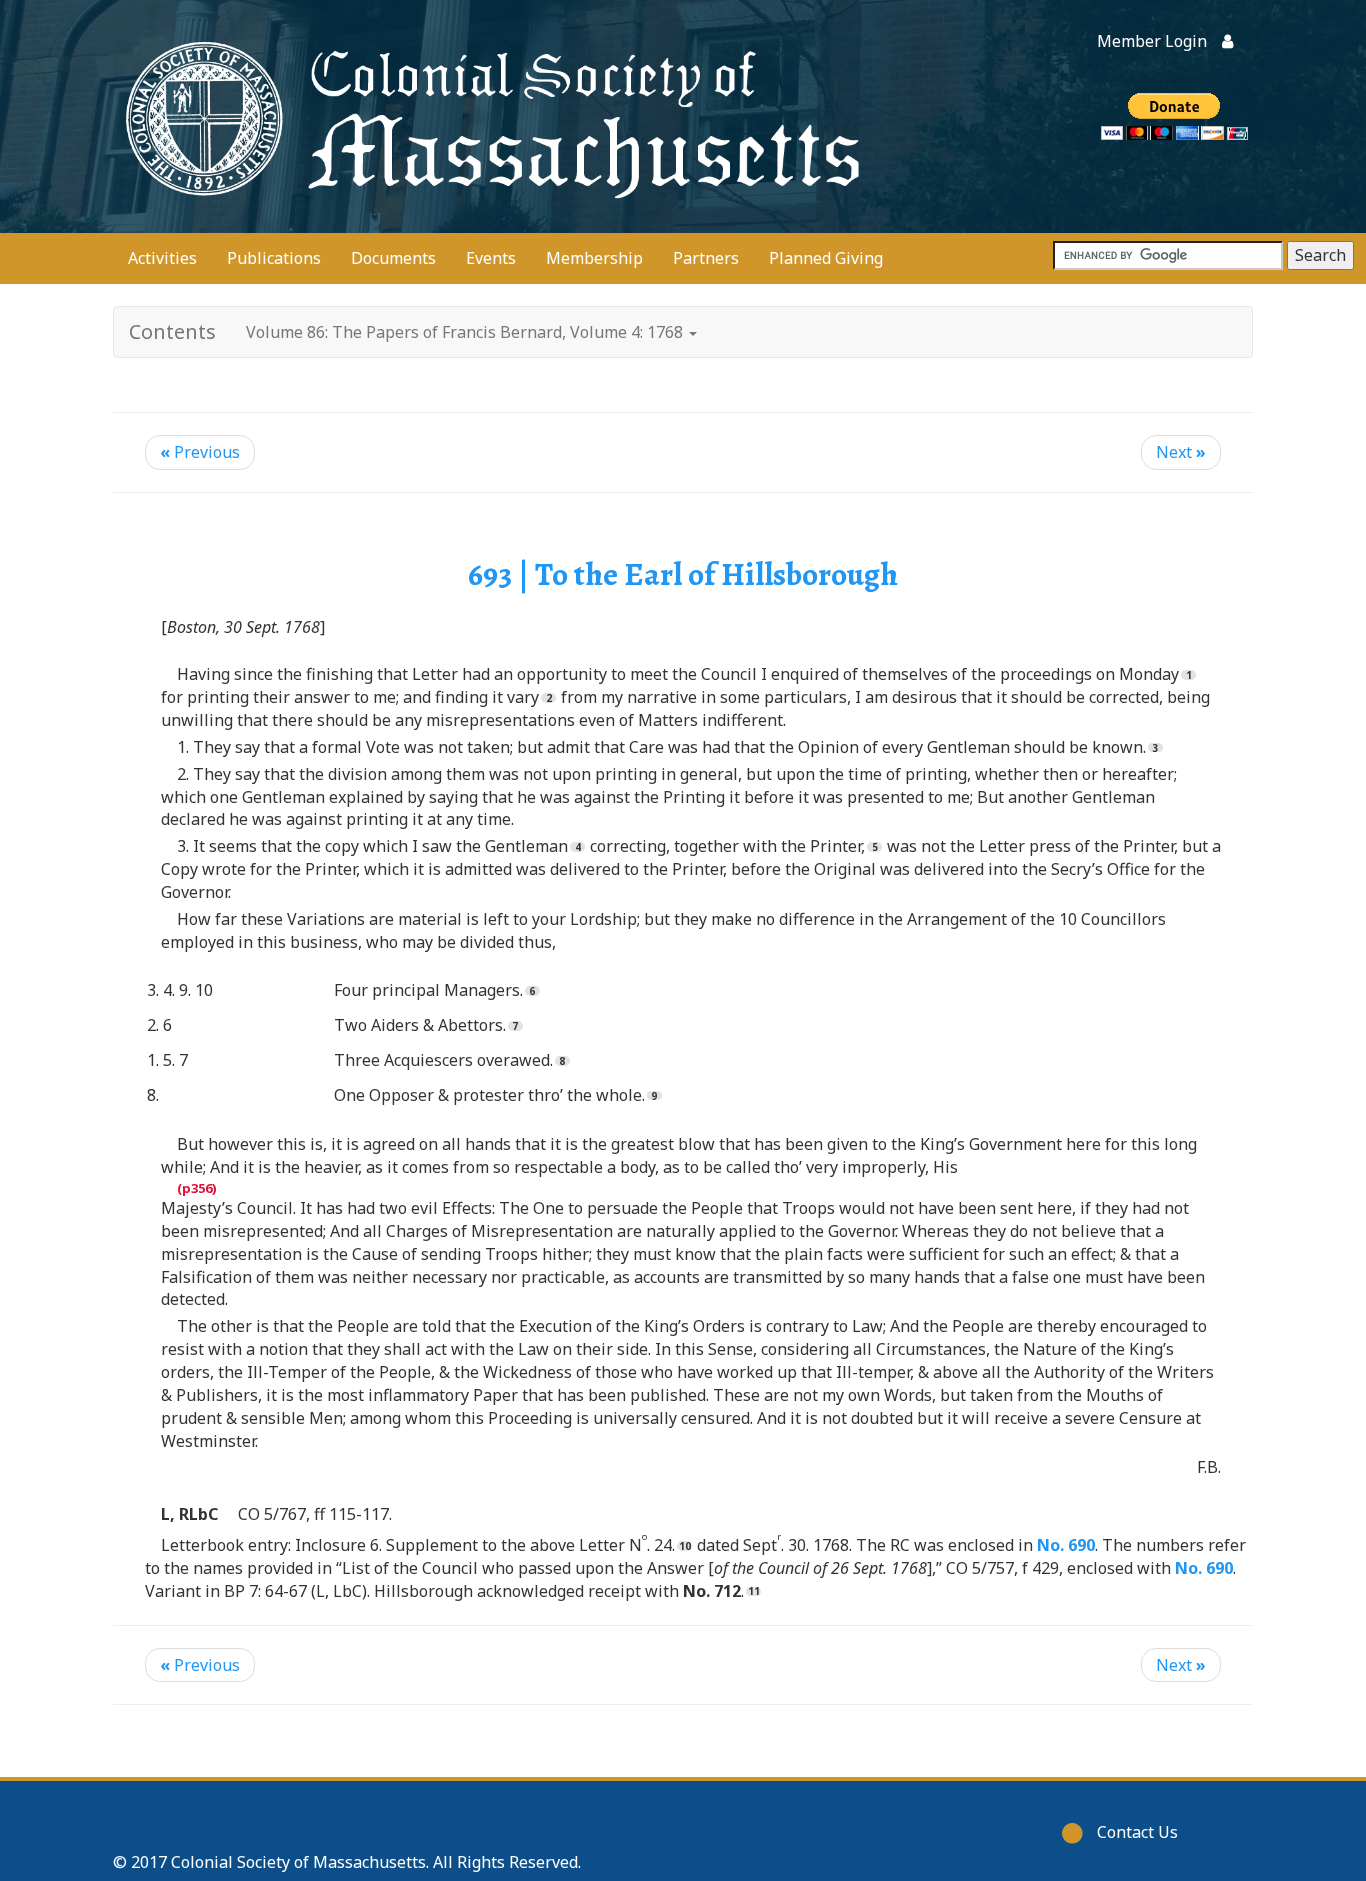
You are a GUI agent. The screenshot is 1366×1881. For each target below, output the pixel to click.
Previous (200, 452)
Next (1181, 452)
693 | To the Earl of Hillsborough (683, 574)
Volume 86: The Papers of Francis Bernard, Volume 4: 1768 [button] (466, 332)
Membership (594, 258)
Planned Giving (826, 258)
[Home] (488, 116)
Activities (162, 258)
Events (491, 258)
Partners (706, 258)
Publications (274, 258)
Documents (393, 258)
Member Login (1152, 41)
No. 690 (1066, 1545)
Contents (172, 331)
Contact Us (1137, 1832)
